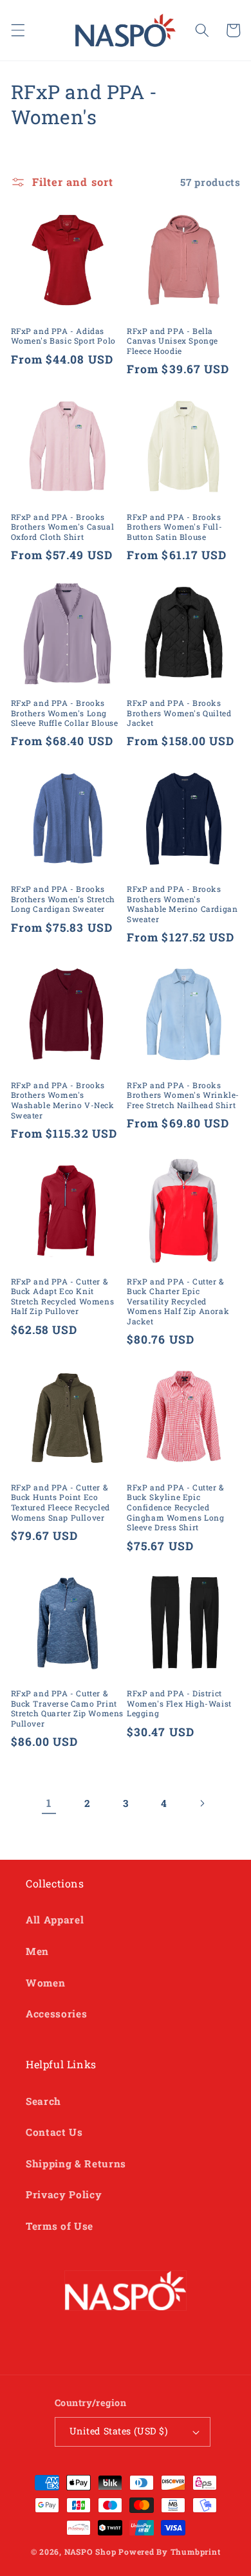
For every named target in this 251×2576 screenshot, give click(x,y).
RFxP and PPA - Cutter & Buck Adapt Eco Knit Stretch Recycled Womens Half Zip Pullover (63, 1297)
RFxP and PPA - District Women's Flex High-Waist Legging (179, 1703)
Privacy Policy (64, 2194)
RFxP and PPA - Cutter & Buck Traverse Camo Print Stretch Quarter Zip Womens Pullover (68, 1709)
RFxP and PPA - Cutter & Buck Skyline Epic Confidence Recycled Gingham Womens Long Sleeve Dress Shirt (176, 1507)
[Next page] (202, 1803)
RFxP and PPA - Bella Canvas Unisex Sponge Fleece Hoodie (172, 341)
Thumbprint (196, 2552)
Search (43, 2101)
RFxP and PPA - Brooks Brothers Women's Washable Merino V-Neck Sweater (63, 1100)
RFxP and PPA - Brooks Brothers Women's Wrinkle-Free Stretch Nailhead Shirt (183, 1095)
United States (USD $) (119, 2431)
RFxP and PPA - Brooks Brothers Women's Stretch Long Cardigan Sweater (63, 899)
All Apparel (55, 1920)
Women (45, 1983)
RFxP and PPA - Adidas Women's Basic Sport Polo (63, 336)
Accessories (56, 2014)
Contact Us (54, 2132)
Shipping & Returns (76, 2164)
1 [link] (49, 1803)
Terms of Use (60, 2226)
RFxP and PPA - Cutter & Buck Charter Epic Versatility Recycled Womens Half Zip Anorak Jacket (178, 1302)
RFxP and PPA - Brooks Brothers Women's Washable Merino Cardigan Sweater (182, 904)
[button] (17, 30)
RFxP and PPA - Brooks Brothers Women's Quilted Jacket (179, 713)
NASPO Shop (90, 2552)
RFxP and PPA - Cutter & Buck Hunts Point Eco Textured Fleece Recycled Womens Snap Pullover (60, 1503)
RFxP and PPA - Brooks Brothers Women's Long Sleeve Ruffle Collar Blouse (65, 713)
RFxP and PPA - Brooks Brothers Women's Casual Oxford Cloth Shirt (63, 527)
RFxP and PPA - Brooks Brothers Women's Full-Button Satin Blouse (174, 527)
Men (37, 1951)
